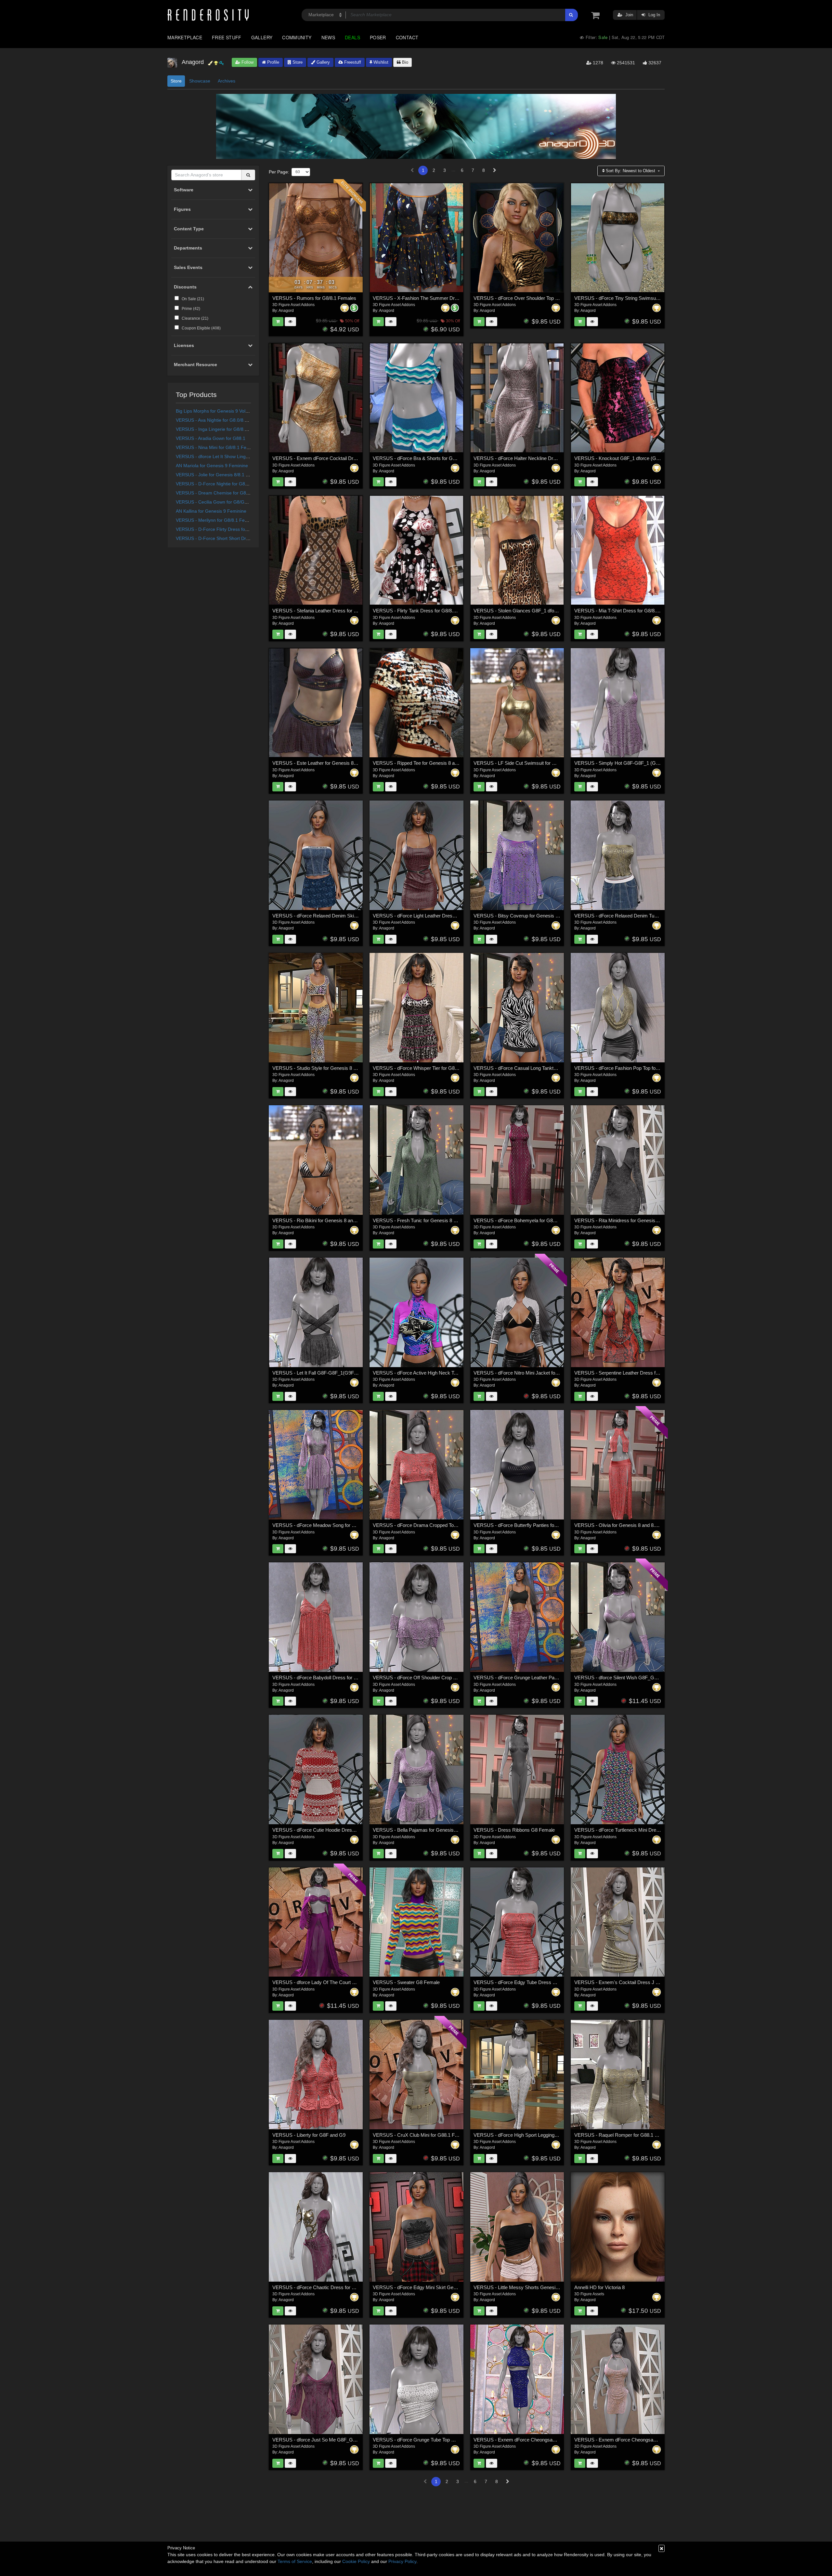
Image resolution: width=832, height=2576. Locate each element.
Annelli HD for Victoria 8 (599, 2287)
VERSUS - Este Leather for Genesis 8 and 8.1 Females (331, 763)
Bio (404, 62)
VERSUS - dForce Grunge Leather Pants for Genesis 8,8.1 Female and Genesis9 (560, 1678)
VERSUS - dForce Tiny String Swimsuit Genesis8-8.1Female (639, 298)
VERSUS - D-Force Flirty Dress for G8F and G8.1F (228, 529)
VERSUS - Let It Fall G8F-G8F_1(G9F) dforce (321, 1373)
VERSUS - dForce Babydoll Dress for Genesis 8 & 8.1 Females (340, 1678)
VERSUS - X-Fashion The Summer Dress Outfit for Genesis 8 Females (449, 298)
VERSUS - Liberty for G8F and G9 (309, 2135)
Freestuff (352, 62)
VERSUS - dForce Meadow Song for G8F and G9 (325, 1525)
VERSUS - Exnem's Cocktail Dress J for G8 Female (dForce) (640, 1982)
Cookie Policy (356, 2561)
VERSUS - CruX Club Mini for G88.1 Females (422, 2135)
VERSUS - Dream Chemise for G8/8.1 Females (224, 493)
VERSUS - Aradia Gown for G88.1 (211, 438)
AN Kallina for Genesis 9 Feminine (211, 511)
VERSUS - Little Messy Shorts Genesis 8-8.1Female (530, 2287)
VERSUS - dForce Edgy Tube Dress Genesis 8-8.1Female (536, 1982)
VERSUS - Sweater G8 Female (406, 1982)
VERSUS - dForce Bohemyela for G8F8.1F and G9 (528, 1220)
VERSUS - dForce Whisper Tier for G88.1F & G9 (425, 1068)
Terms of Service (295, 2561)
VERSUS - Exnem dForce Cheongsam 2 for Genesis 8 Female (541, 2440)
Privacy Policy (402, 2561)
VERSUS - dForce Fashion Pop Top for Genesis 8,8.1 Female (640, 1068)
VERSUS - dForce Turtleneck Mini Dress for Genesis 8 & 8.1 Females (649, 1830)
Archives (227, 81)
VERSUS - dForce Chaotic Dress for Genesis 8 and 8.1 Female (340, 2287)
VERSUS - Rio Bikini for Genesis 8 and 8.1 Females (328, 1220)
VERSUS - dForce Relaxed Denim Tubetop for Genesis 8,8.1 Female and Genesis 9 (664, 916)
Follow (247, 62)
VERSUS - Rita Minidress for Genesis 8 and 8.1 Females (635, 1220)
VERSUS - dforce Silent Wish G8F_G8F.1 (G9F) (626, 1678)
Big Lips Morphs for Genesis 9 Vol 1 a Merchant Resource (235, 411)
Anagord (286, 311)
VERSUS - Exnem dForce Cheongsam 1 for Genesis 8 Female (641, 2440)
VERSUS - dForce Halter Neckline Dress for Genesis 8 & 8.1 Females (548, 458)
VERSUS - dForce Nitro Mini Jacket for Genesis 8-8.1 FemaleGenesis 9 (550, 1373)
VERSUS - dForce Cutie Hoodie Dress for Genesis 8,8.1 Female (341, 1830)
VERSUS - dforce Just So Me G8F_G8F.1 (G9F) (324, 2440)
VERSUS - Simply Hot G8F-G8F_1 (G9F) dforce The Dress (638, 763)
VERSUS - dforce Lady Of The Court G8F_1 (319, 1982)
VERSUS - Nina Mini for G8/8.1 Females (217, 447)
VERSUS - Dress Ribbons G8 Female (514, 1830)
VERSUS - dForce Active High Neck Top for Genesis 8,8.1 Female (443, 1373)
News (328, 37)
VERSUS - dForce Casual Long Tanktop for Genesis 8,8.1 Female (544, 1068)
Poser (378, 37)
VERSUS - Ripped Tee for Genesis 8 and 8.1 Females (430, 763)
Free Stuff (227, 37)
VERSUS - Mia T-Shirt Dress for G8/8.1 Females (626, 611)
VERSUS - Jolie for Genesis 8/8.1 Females (220, 475)
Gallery (262, 37)
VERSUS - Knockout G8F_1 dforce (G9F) (619, 458)
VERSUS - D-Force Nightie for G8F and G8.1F (224, 484)
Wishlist (380, 62)
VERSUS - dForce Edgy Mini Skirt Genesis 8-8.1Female (433, 2287)
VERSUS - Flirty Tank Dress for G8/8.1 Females (424, 611)
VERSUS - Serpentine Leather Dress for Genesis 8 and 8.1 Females (647, 1373)
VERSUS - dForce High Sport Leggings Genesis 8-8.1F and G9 (541, 2135)
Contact (407, 37)
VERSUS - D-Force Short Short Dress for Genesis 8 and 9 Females (245, 538)
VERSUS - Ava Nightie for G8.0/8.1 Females (221, 420)
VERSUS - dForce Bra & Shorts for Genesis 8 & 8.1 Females (438, 458)
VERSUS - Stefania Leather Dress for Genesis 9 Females (334, 611)
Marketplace (185, 37)
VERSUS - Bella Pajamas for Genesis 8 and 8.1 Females (434, 1830)
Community (297, 37)
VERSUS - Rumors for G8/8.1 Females (314, 298)
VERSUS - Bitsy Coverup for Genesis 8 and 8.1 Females (534, 916)
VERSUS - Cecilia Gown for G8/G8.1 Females (223, 502)
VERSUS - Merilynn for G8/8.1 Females (216, 520)
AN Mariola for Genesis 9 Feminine (212, 466)
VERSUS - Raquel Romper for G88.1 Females (624, 2135)
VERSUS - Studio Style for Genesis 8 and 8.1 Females (331, 1068)
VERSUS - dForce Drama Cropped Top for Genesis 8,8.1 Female (442, 1525)
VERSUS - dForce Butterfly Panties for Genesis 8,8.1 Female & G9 (545, 1525)
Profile (273, 62)
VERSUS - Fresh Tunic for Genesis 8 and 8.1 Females (431, 1220)
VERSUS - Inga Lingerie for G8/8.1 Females (221, 429)
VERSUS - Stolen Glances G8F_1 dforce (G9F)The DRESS (537, 611)
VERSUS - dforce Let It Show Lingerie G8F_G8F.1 (227, 456)
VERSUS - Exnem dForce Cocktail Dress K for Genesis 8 (334, 458)
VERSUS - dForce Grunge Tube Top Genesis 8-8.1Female (435, 2440)
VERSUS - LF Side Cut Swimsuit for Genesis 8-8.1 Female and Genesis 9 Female (561, 763)
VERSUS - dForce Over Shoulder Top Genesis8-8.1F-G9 (534, 298)
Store (297, 62)
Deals (352, 37)
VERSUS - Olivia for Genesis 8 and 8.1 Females (626, 1525)
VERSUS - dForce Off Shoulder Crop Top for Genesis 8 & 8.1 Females (448, 1678)
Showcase (200, 81)
